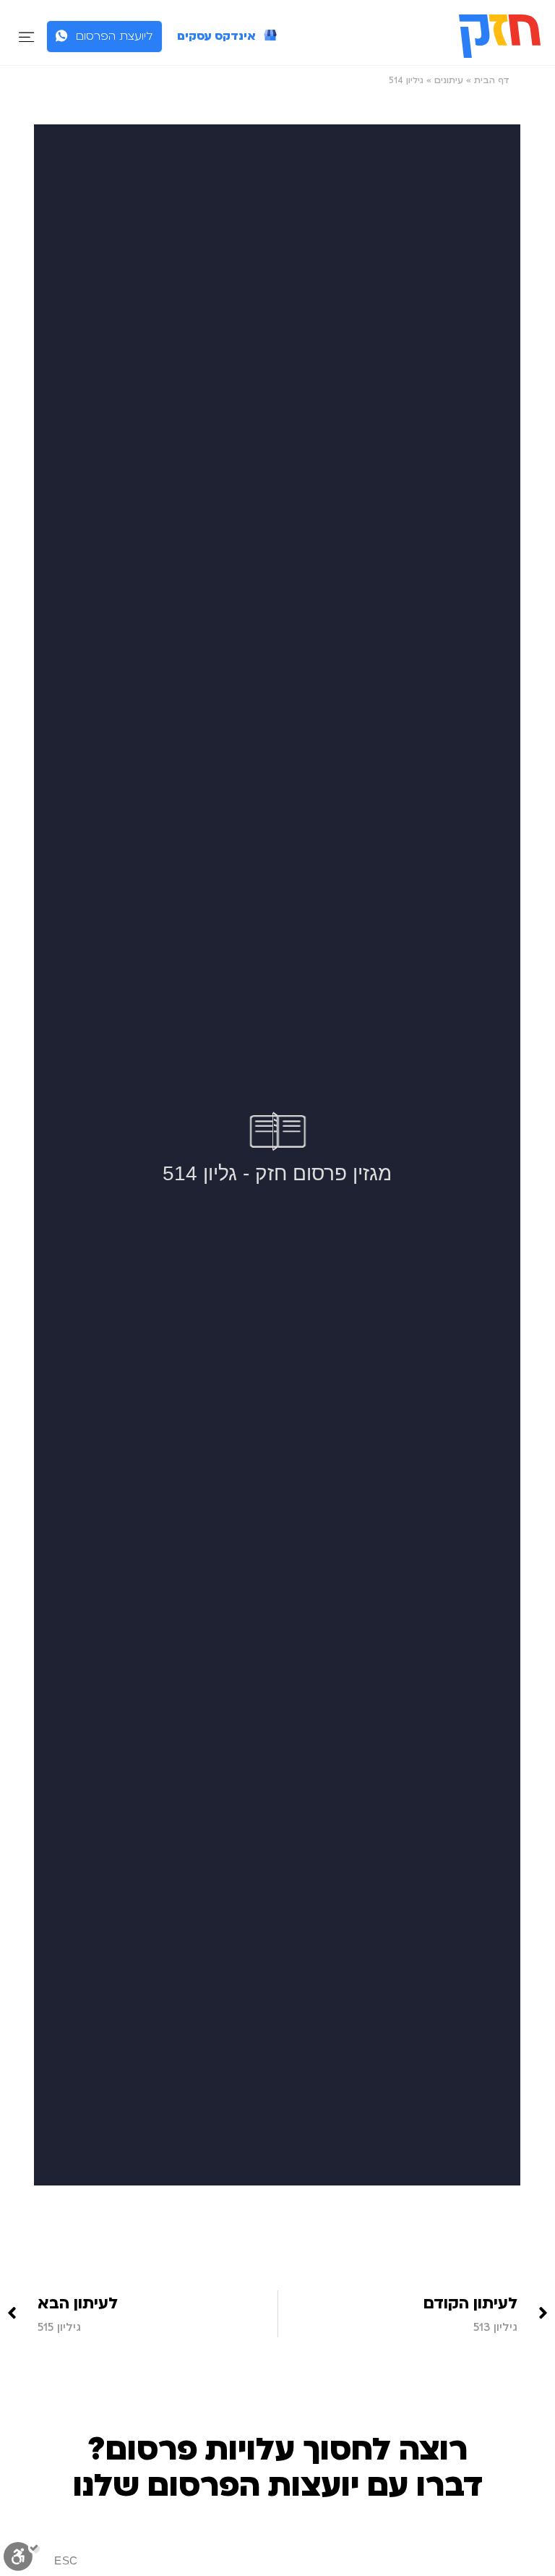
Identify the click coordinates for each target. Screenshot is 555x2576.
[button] (26, 37)
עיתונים (449, 80)
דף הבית (492, 80)
